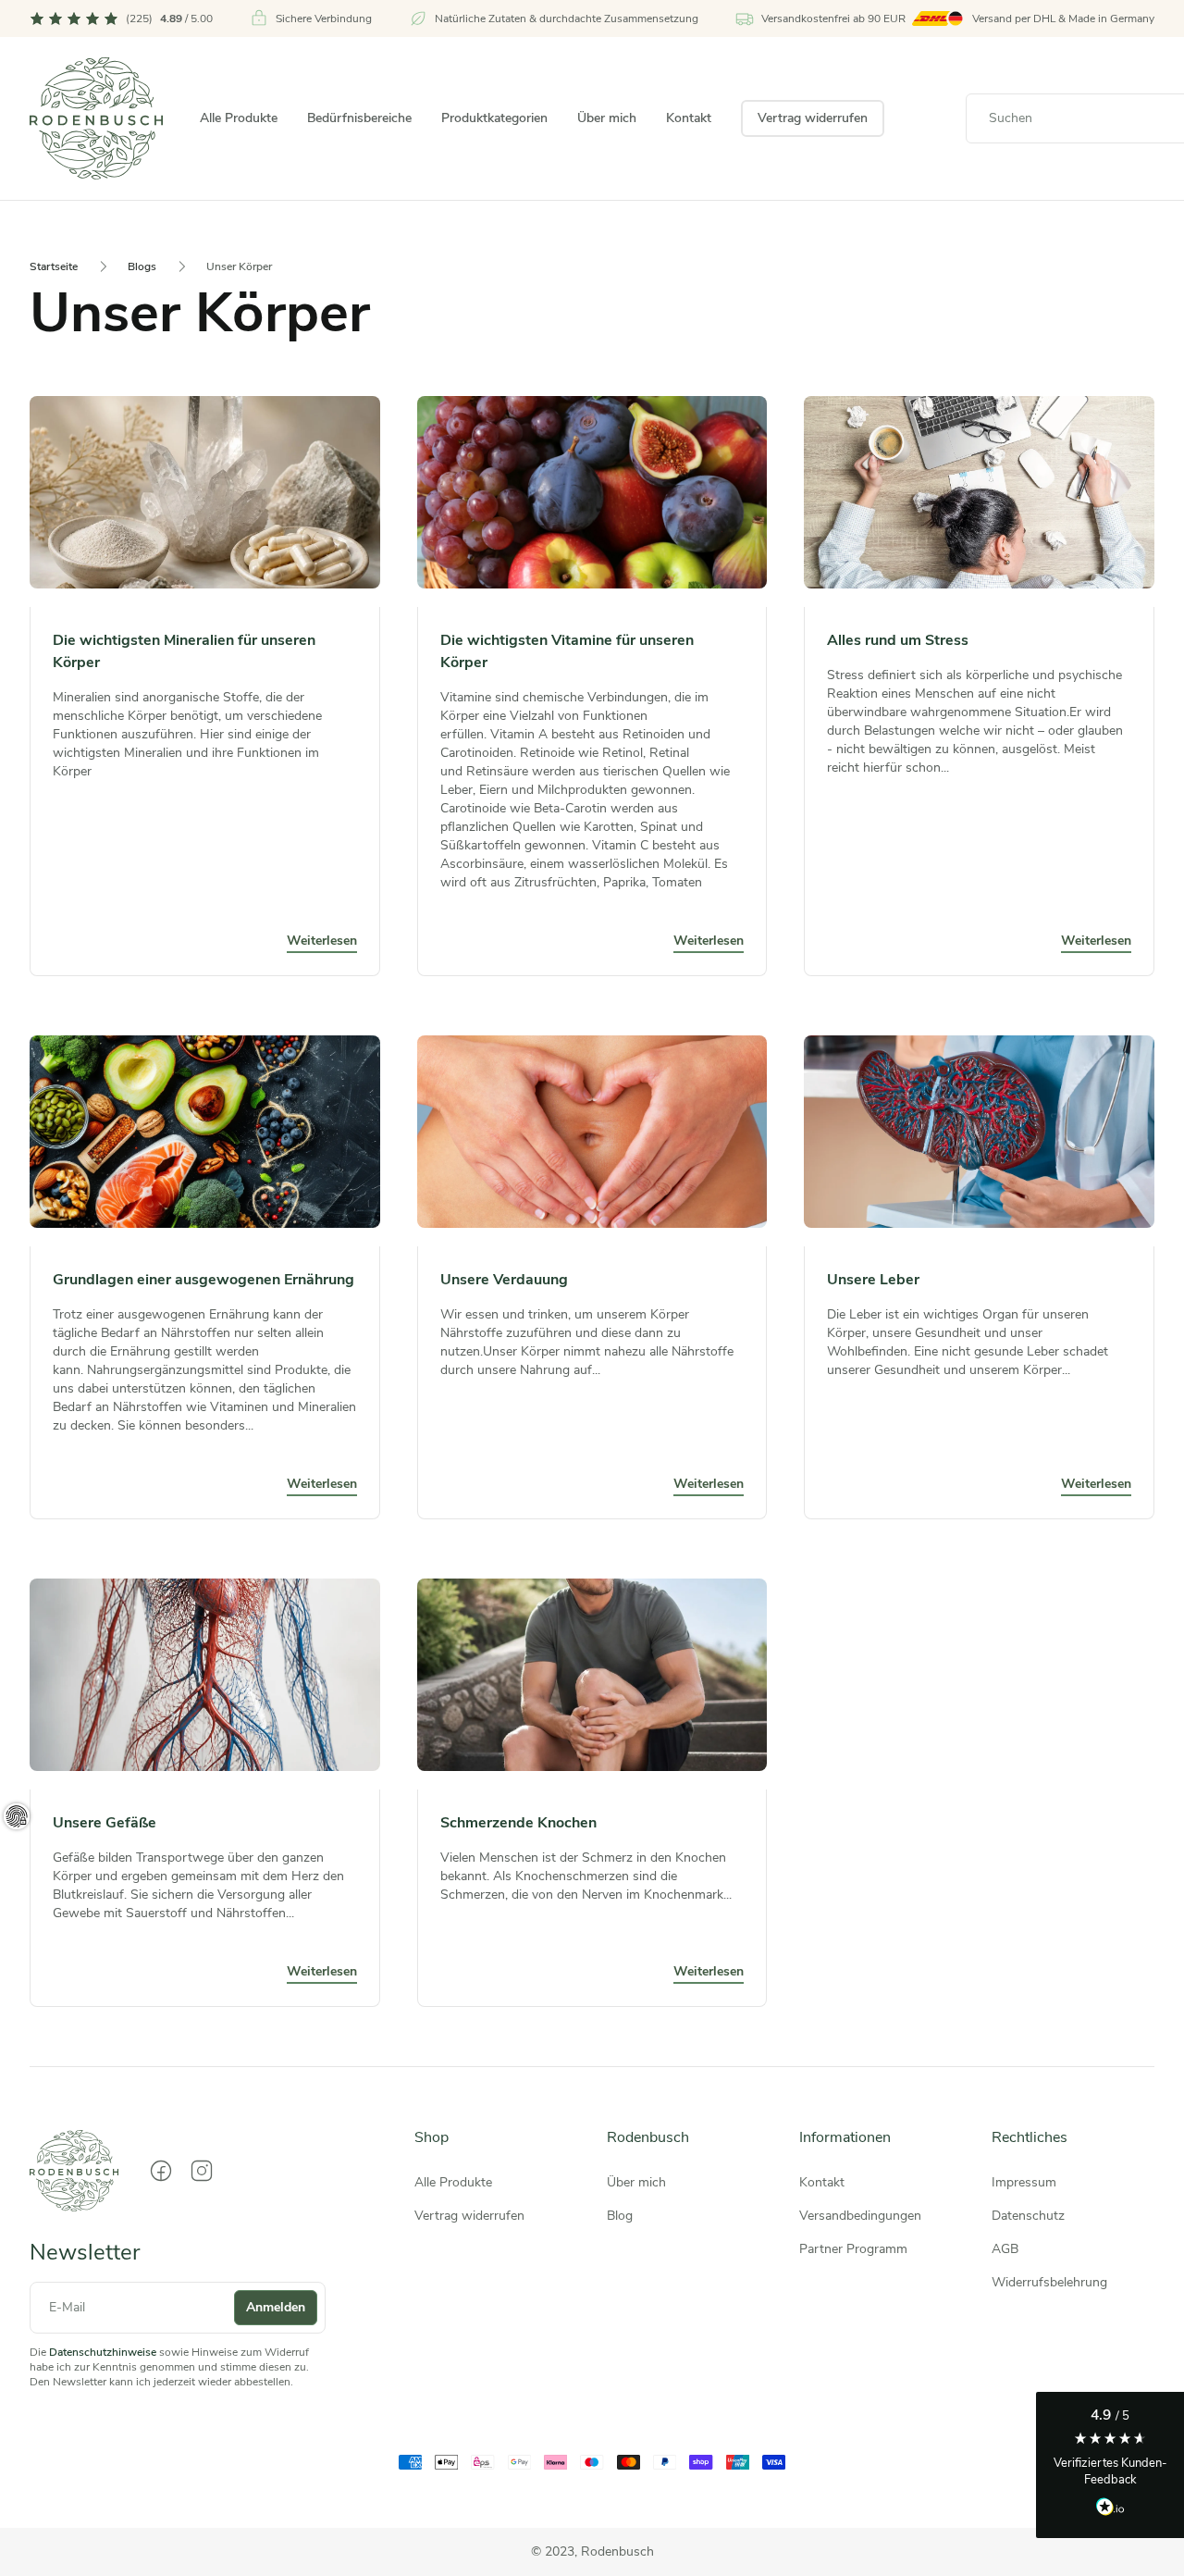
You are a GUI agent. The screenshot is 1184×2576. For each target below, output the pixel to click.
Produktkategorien (494, 118)
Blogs (142, 266)
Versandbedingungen (860, 2216)
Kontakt (689, 118)
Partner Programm (853, 2249)
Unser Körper (239, 266)
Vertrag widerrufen (813, 118)
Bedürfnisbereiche (359, 118)
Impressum (1024, 2182)
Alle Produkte (239, 118)
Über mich (607, 118)
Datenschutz (1028, 2216)
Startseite (54, 266)
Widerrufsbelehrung (1049, 2282)
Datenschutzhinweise (103, 2352)
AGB (1005, 2249)
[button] (1110, 2465)
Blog (620, 2216)
